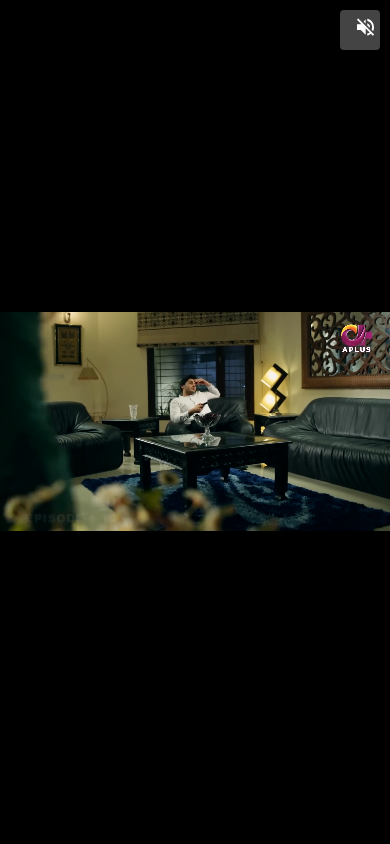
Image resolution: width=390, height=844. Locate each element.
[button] (360, 30)
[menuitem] (330, 826)
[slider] (195, 806)
